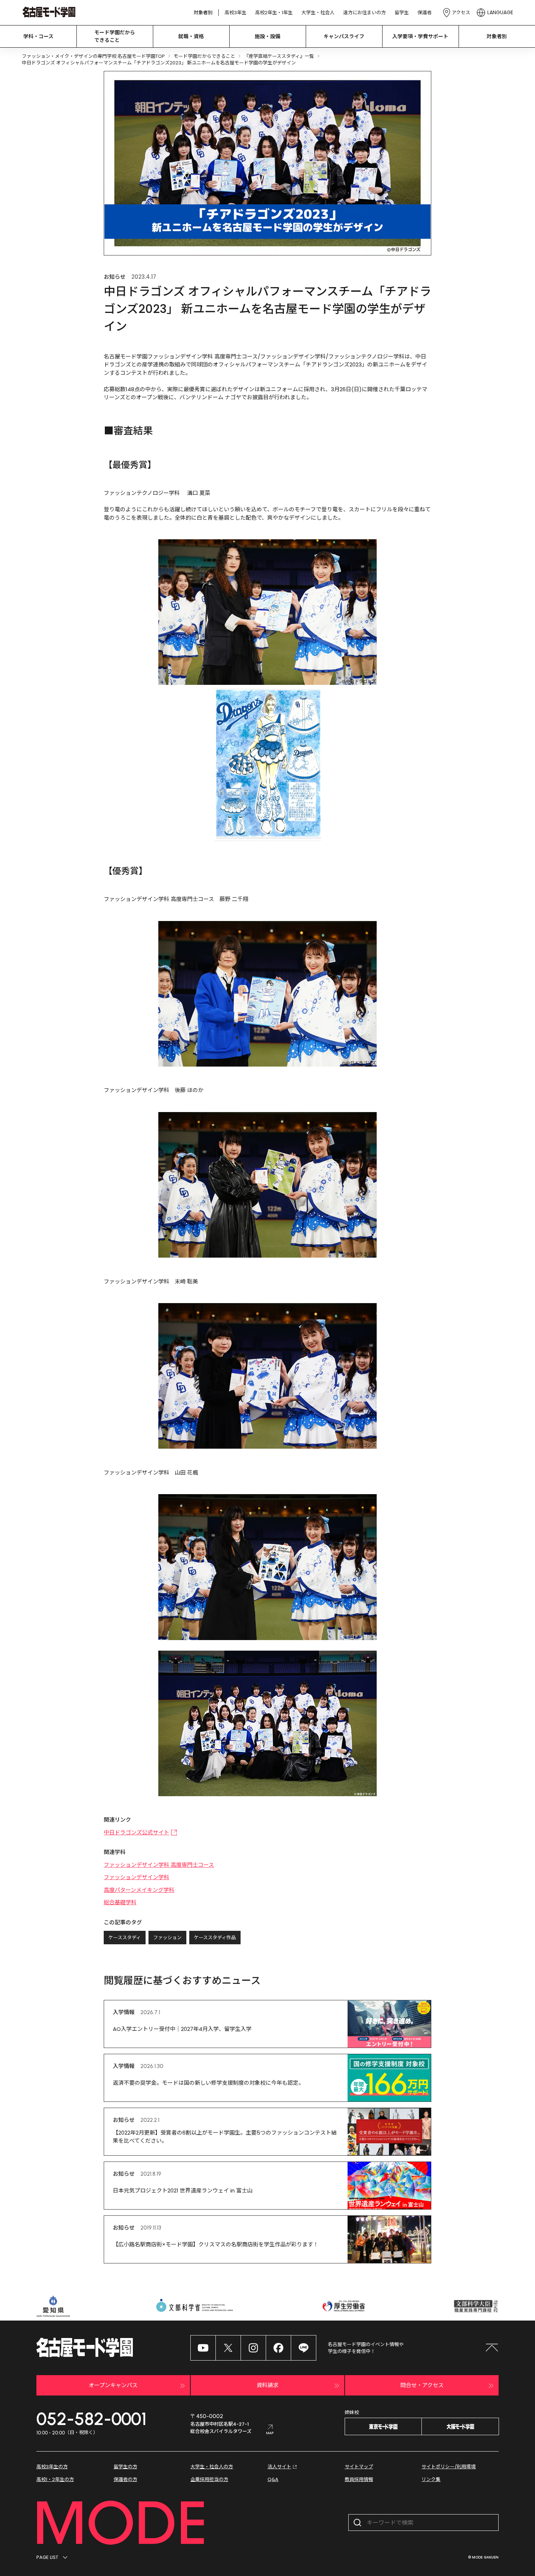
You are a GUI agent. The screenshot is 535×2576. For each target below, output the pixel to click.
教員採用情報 (359, 2479)
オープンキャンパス (113, 2385)
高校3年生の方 (52, 2467)
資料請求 (267, 2385)
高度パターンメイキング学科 (139, 1890)
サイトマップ (359, 2467)
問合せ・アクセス (422, 2385)
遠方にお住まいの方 (364, 13)
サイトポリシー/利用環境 (449, 2467)
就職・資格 (191, 36)
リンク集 (431, 2479)
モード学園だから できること (115, 36)
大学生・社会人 (318, 13)
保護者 (425, 13)
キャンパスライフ (344, 36)
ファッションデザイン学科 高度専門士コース (159, 1865)
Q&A (273, 2479)
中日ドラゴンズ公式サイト (136, 1832)
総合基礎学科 (120, 1902)
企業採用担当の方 (209, 2479)
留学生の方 (125, 2467)
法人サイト (279, 2467)
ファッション (167, 1938)
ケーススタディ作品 (215, 1938)
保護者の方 (125, 2479)
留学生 (402, 13)
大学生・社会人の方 (212, 2467)
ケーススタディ (125, 1938)
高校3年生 (235, 13)
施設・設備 (267, 36)
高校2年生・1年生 (274, 13)
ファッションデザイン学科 (136, 1877)
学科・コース (38, 36)
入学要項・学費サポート (420, 36)
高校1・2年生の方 (55, 2479)
